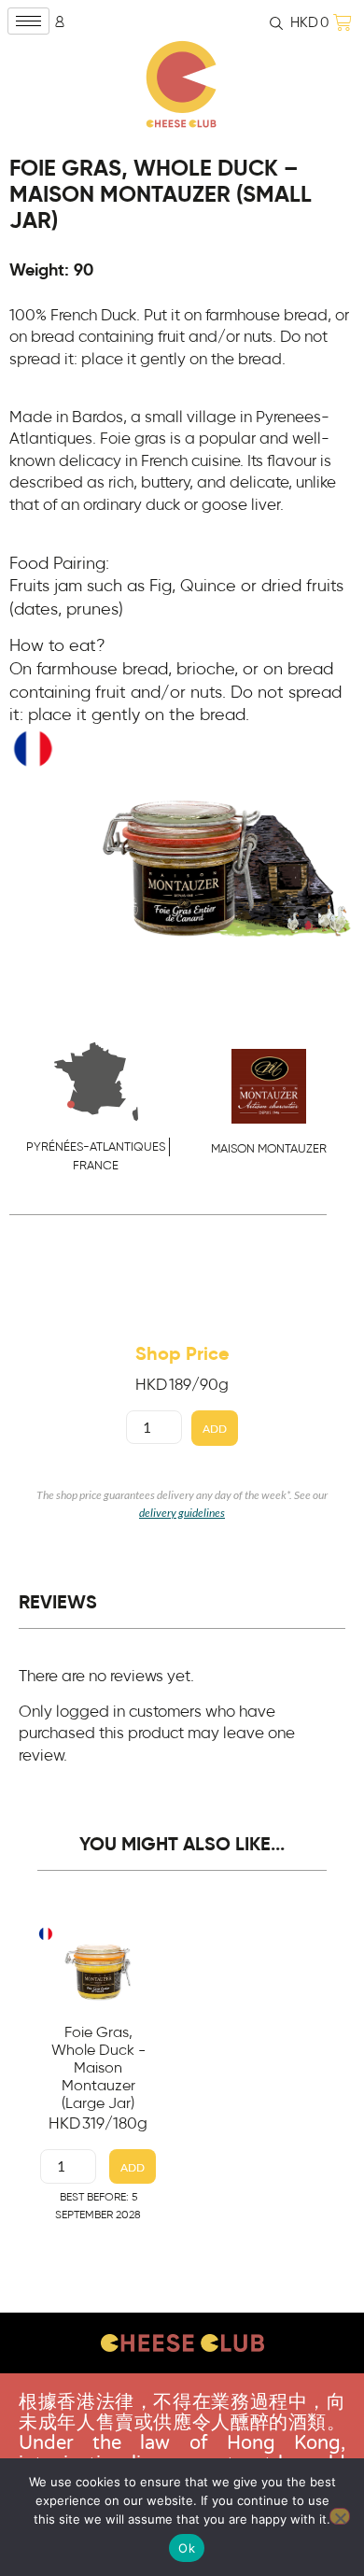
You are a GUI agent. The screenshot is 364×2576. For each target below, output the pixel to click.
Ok (187, 2548)
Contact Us (182, 2390)
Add (215, 1429)
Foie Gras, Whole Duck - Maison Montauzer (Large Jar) (98, 2068)
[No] (340, 2516)
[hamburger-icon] (28, 21)
